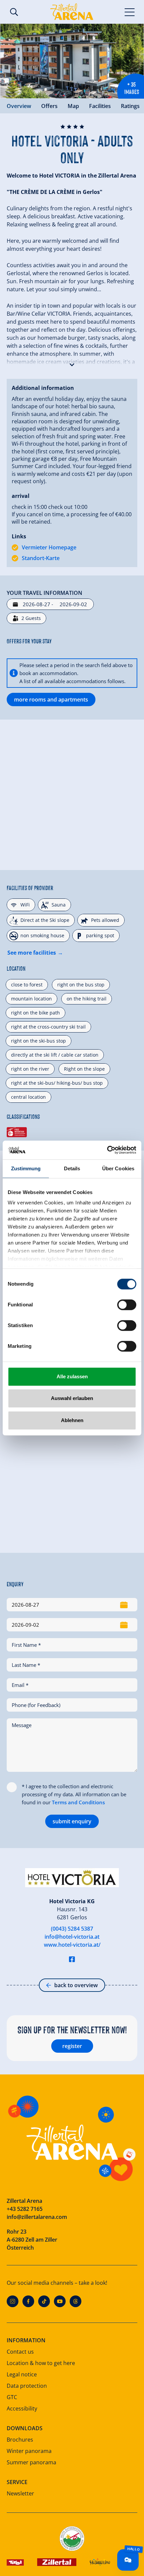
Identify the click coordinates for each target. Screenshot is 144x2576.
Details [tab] (72, 1168)
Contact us (20, 2352)
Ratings (130, 106)
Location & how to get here (41, 2363)
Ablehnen (72, 1420)
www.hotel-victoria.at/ (72, 1945)
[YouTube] (60, 2301)
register (72, 2046)
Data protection (27, 2386)
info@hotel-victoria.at (72, 1937)
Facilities (100, 106)
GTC (12, 2397)
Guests (31, 618)
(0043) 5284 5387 (72, 1929)
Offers (49, 106)
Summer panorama (31, 2462)
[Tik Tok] (44, 2301)
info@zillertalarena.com (37, 2217)
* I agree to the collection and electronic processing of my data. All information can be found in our (74, 1794)
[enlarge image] (72, 61)
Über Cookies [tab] (118, 1168)
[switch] (127, 1305)
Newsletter (20, 2493)
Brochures (20, 2440)
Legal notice (22, 2374)
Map (73, 106)
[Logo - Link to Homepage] (72, 12)
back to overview (76, 1985)
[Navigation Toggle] (130, 12)
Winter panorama (29, 2451)
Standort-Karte (41, 558)
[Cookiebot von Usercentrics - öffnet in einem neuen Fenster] (107, 1150)
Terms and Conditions (78, 1802)
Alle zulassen (72, 1376)
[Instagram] (13, 2301)
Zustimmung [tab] (26, 1168)
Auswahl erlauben (72, 1398)
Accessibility (22, 2408)
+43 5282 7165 (25, 2209)
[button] (72, 363)
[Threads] (76, 2301)
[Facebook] (28, 2301)
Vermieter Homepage (49, 547)
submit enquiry (72, 1821)
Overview (19, 106)
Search (14, 12)
